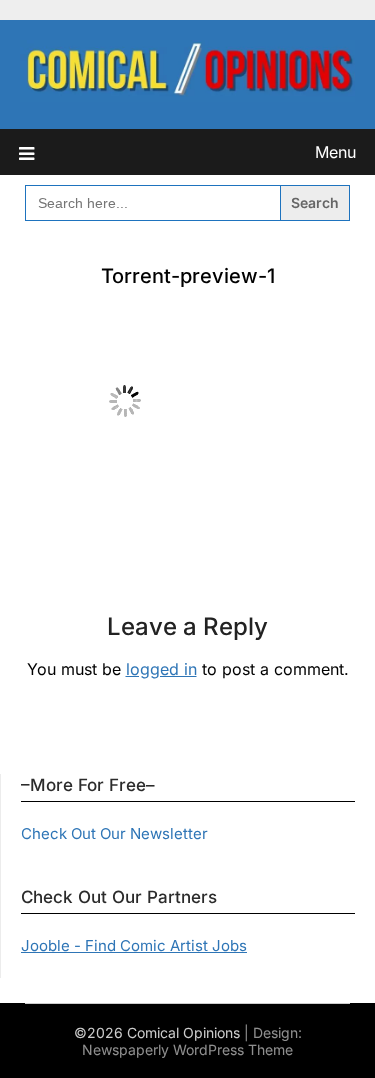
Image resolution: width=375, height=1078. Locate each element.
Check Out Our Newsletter (114, 833)
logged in (161, 669)
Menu (335, 152)
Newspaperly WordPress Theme (187, 1049)
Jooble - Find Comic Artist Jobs (134, 945)
